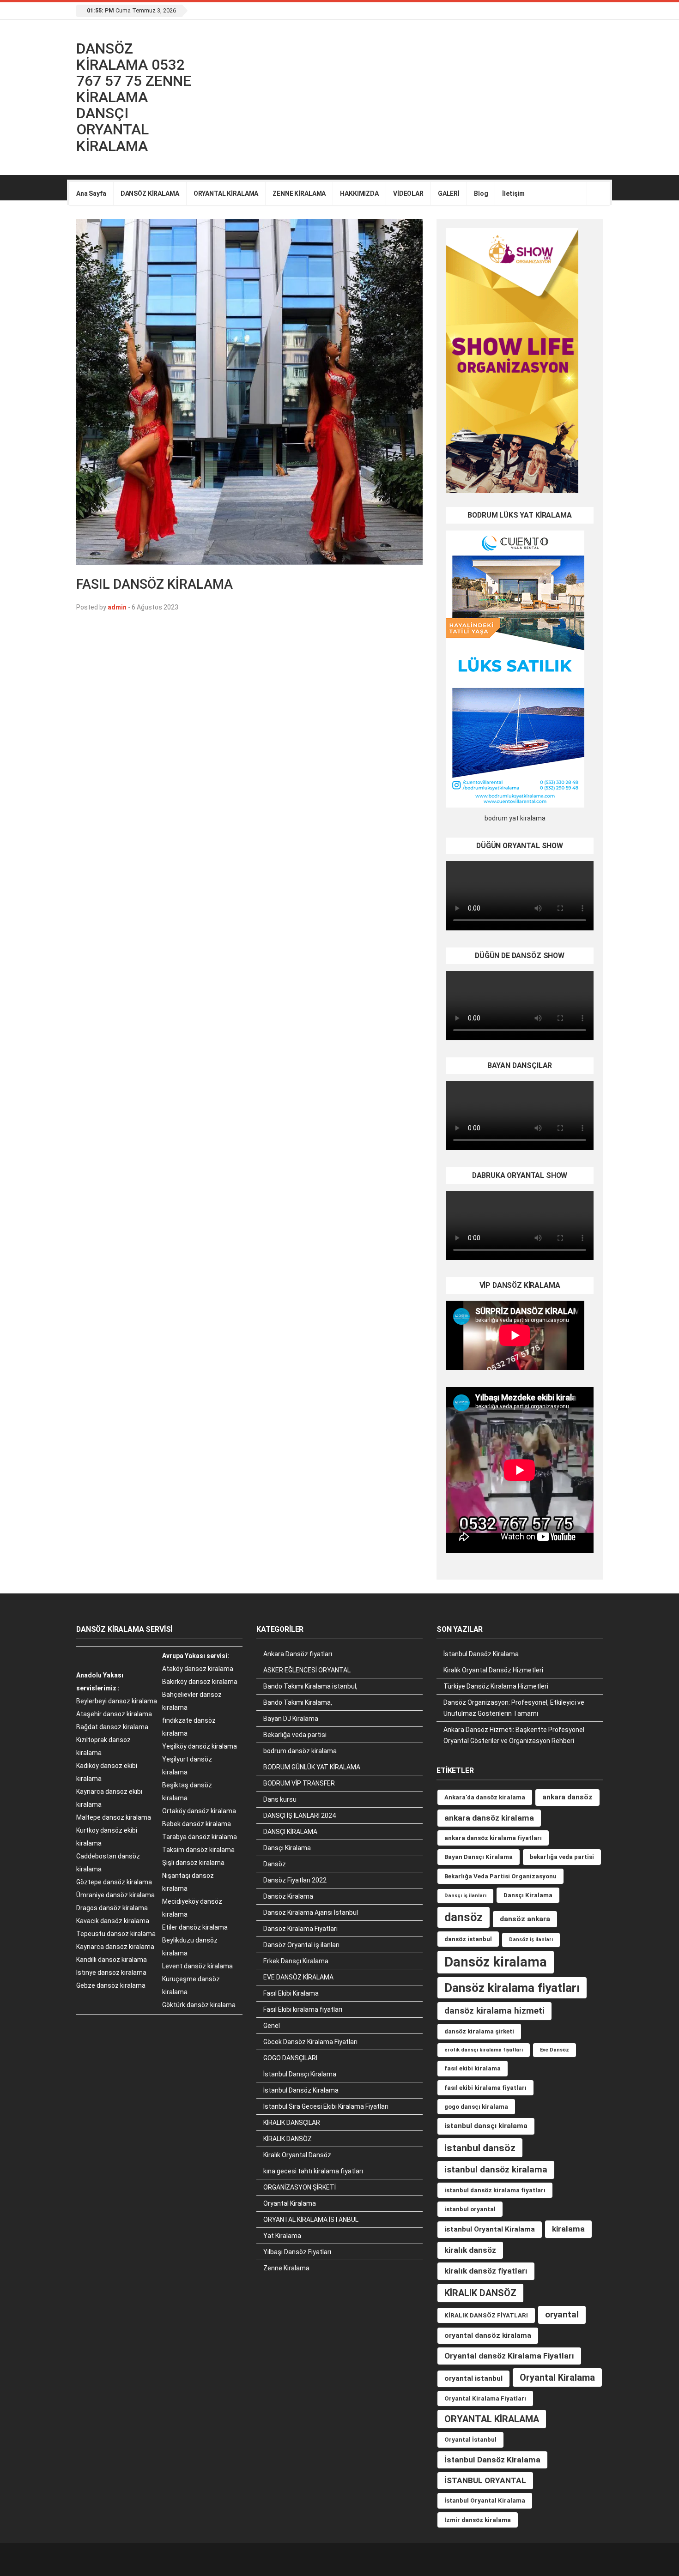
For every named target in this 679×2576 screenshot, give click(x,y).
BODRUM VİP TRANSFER (299, 1783)
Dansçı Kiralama (287, 1848)
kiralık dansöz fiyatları (486, 2271)
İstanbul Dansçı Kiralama (300, 2074)
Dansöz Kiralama (288, 1896)
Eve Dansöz (555, 2050)
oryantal (562, 2314)
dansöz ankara (525, 1919)
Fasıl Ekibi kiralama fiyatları (303, 2009)
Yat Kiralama (282, 2236)
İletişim (513, 193)
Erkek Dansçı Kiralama (296, 1961)
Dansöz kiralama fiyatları (512, 1988)
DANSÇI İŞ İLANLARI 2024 (300, 1816)
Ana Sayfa (91, 193)
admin (117, 607)
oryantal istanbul (473, 2378)
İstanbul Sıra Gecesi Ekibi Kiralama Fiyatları (326, 2106)
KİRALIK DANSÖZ (288, 2139)
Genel (272, 2026)
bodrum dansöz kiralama (300, 1751)
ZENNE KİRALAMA (299, 193)
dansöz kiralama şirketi (479, 2031)
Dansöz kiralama (496, 1962)
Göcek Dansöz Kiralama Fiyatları (310, 2042)
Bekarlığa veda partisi (295, 1735)
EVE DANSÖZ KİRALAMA (298, 1977)
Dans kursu (280, 1799)
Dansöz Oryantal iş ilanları (301, 1945)
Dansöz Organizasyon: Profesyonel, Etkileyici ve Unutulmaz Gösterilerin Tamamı (514, 1708)
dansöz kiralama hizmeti (494, 2011)
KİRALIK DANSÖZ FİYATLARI (486, 2315)
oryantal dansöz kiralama (488, 2335)
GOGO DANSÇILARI (290, 2058)
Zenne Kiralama (286, 2268)
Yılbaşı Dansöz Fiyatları (297, 2252)
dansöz (464, 1917)
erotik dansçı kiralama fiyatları (484, 2050)
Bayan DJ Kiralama (291, 1719)
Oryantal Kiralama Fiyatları (485, 2398)
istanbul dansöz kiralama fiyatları (495, 2190)
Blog (481, 193)
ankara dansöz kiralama (489, 1818)
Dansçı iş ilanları (465, 1896)
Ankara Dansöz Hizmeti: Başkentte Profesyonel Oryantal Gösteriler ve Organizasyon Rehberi (514, 1735)
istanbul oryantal (470, 2209)
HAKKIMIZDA (359, 193)
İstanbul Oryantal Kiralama (485, 2501)
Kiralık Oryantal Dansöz (297, 2155)
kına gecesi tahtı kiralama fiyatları (313, 2171)
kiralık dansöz (470, 2250)
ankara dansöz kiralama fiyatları (493, 1838)
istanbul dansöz (480, 2148)
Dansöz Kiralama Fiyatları (300, 1929)
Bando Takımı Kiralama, (298, 1702)
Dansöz (275, 1864)
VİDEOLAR (408, 193)
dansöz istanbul (468, 1939)
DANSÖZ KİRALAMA (150, 193)
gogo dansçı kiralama (476, 2107)
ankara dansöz (567, 1797)
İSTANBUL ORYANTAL (485, 2480)
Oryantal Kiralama (290, 2203)
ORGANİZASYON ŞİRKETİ (300, 2187)
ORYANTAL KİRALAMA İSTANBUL (311, 2220)
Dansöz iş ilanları (531, 1940)
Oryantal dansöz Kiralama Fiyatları (509, 2356)
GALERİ (449, 193)
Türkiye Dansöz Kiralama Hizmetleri (496, 1686)
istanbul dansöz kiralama (496, 2169)
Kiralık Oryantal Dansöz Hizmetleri (493, 1670)
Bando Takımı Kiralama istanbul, (310, 1686)
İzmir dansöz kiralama (478, 2520)
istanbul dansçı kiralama (486, 2126)
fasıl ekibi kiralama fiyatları (485, 2088)
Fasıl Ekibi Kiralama (291, 1993)
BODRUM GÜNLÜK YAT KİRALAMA (312, 1767)
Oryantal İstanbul (470, 2440)
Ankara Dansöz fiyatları (298, 1654)
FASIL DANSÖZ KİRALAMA (155, 584)
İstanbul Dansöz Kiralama (301, 2090)
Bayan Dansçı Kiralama (479, 1857)
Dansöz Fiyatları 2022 (295, 1880)
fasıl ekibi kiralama (473, 2068)
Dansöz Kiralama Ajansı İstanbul (311, 1912)
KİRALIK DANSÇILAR (292, 2123)
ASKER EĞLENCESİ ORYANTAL (307, 1670)
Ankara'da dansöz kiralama (485, 1797)
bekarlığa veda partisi (562, 1857)
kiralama (568, 2229)
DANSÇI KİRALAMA (290, 1832)
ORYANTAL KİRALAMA (226, 193)
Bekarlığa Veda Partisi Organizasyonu (500, 1876)
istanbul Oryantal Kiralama (490, 2229)
